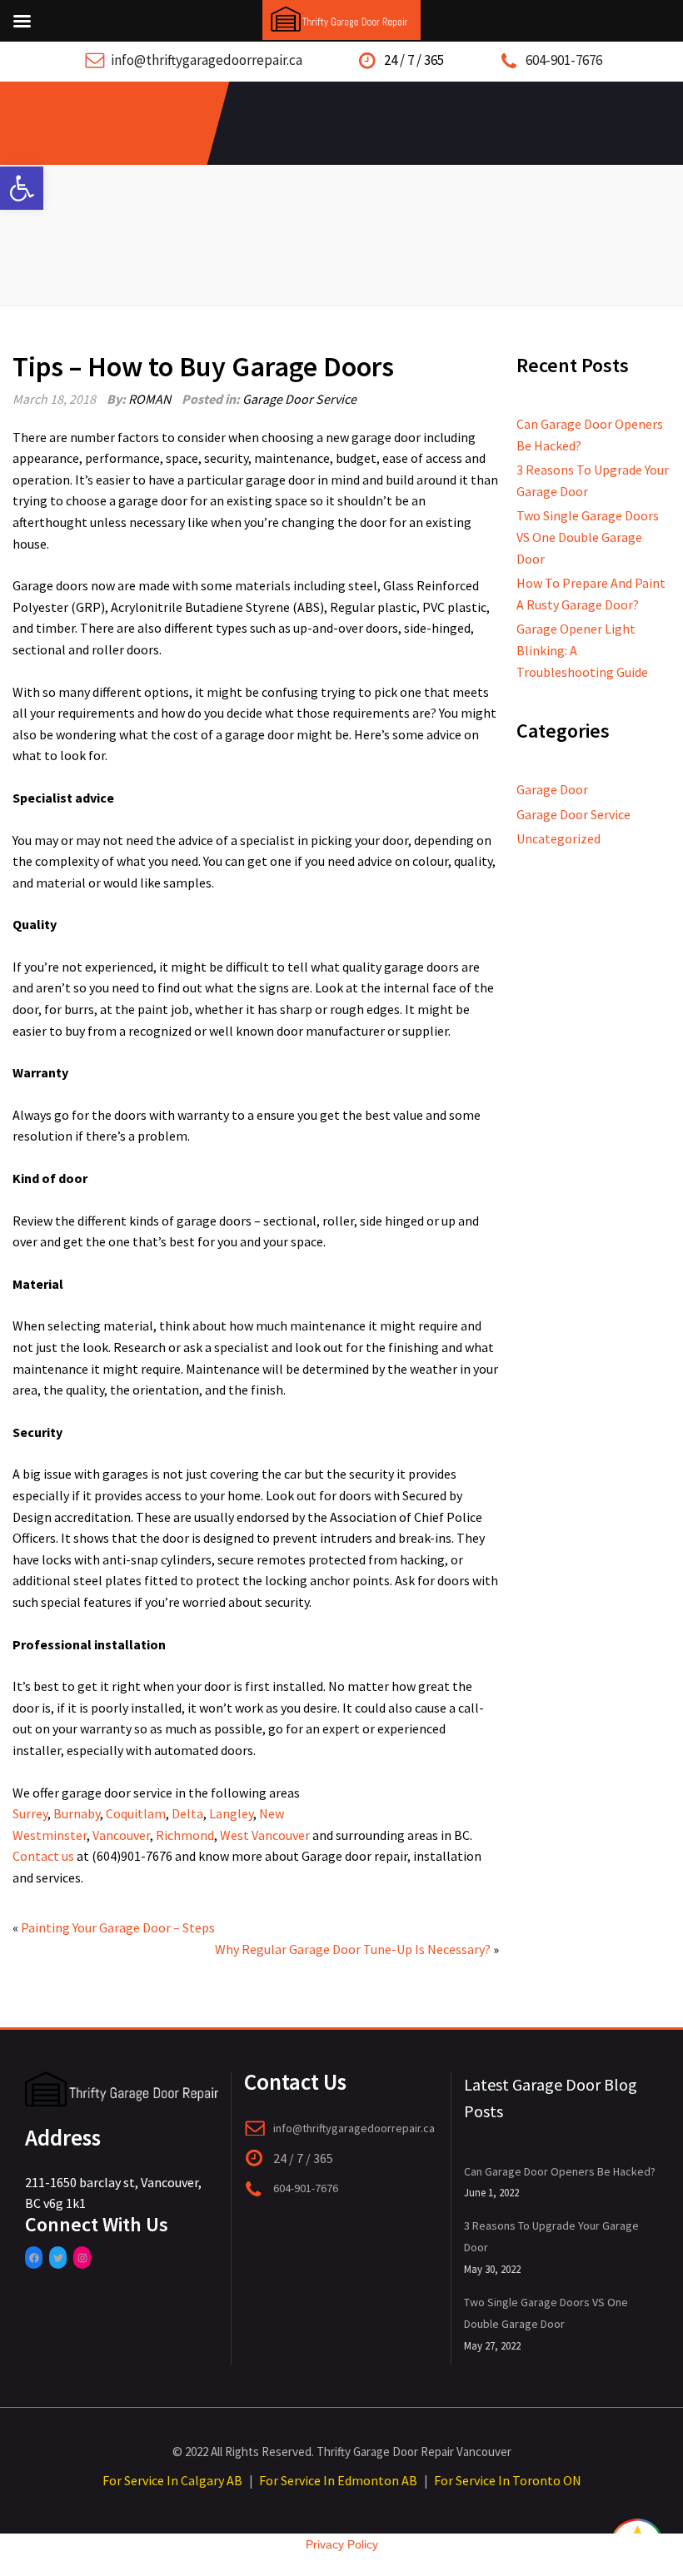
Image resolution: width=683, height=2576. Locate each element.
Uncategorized (558, 838)
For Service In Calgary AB (172, 2480)
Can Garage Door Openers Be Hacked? (560, 2171)
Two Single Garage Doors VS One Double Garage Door (588, 537)
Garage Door (552, 789)
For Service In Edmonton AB (338, 2480)
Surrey (30, 1813)
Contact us (43, 1856)
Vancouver (121, 1835)
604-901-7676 (564, 60)
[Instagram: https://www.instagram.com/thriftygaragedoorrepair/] (82, 2258)
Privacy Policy (342, 2544)
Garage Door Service (299, 399)
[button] (22, 188)
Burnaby (77, 1813)
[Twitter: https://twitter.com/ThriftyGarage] (58, 2258)
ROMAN (150, 399)
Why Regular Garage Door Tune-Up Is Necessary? (353, 1949)
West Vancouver (265, 1835)
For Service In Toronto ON (508, 2480)
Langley (231, 1813)
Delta (187, 1813)
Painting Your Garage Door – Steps (118, 1927)
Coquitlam (136, 1813)
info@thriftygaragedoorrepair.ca (207, 60)
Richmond (185, 1835)
